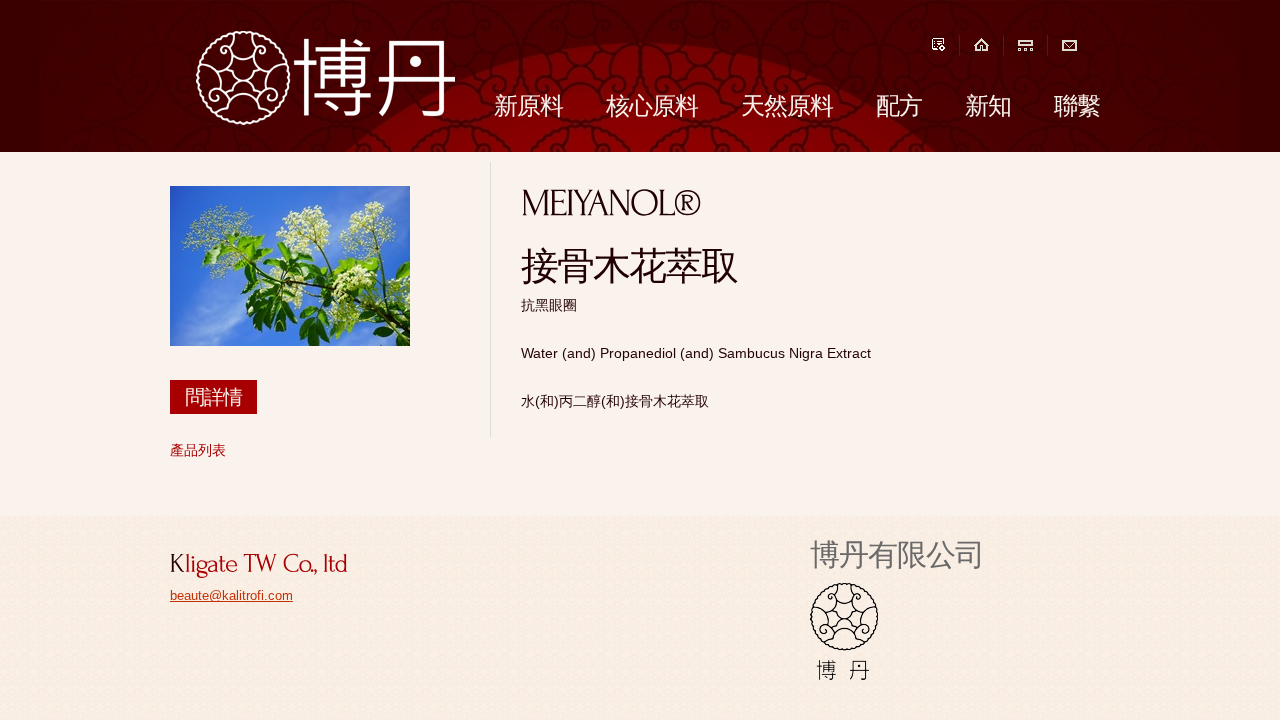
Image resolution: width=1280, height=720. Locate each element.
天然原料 (787, 105)
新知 (988, 105)
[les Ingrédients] (844, 586)
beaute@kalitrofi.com (231, 595)
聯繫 (1077, 105)
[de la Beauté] (913, 586)
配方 (899, 105)
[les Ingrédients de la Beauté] (325, 78)
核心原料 (652, 105)
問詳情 (213, 397)
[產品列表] (938, 44)
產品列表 (198, 450)
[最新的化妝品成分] (981, 44)
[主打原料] (1025, 44)
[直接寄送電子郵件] (1069, 44)
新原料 (528, 105)
